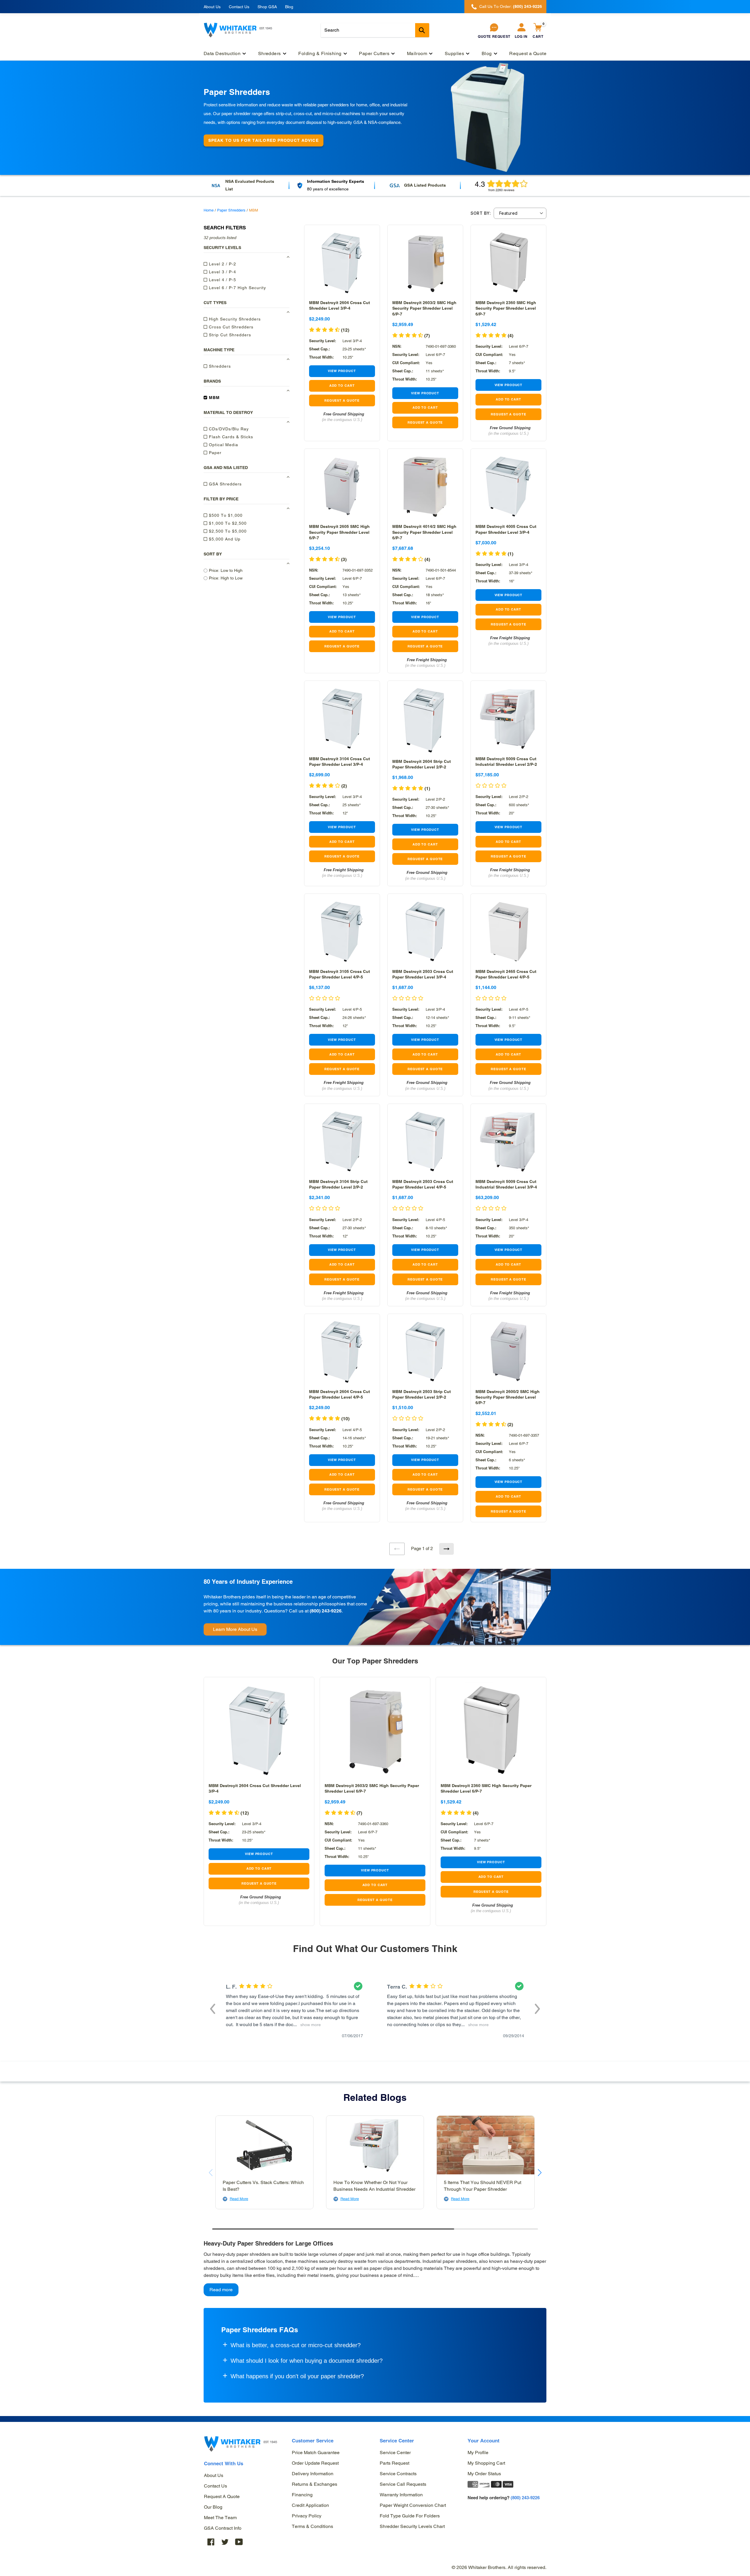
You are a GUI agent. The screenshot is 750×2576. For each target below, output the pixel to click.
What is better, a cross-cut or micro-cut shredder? (296, 2345)
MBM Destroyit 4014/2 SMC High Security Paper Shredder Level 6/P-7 (424, 532)
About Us (212, 7)
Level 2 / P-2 (222, 264)
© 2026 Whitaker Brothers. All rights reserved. (499, 2567)
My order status (484, 2474)
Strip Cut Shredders (229, 335)
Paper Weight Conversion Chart (413, 2505)
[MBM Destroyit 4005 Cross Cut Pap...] (508, 486)
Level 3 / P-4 (222, 272)
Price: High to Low (226, 578)
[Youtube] (239, 2542)
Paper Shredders (231, 210)
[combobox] (375, 30)
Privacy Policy (307, 2516)
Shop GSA (267, 7)
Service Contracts (398, 2474)
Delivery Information (313, 2474)
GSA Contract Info (223, 2528)
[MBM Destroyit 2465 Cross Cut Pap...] (508, 931)
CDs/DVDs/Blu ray (228, 429)
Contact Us (239, 7)
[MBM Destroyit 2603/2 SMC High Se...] (425, 263)
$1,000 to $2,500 (227, 523)
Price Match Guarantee (316, 2453)
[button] (329, 1419)
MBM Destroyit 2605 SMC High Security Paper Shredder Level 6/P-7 (339, 532)
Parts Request (394, 2463)
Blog (289, 7)
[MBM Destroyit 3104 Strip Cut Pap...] (342, 1142)
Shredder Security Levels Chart (412, 2526)
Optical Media (223, 445)
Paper (214, 453)
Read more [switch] (221, 2290)
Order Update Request (315, 2463)
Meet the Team (220, 2518)
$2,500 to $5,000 (227, 531)
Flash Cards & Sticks (230, 437)
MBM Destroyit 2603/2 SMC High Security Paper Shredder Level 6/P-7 (424, 308)
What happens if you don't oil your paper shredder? (297, 2376)
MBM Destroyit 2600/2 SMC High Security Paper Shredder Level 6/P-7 (508, 1397)
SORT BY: (481, 213)
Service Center (395, 2453)
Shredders (219, 366)
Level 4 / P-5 (222, 280)
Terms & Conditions (312, 2526)
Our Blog (213, 2507)
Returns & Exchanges (315, 2484)
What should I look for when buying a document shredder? (307, 2361)
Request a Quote (222, 2496)
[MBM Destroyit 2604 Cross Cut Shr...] (342, 263)
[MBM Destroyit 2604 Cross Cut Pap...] (342, 1352)
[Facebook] (211, 2542)
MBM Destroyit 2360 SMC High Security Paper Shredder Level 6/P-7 (506, 308)
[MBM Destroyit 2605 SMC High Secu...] (342, 486)
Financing (302, 2495)
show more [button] (309, 2025)
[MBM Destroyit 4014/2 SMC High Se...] (425, 486)
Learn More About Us (235, 1629)
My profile (478, 2453)
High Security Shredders (234, 319)
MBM (214, 398)
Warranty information (401, 2495)
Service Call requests (403, 2484)
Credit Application (310, 2505)
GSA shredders (225, 484)
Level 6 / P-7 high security (237, 288)
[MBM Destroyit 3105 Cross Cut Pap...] (342, 931)
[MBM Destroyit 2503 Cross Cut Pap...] (425, 931)
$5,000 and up (224, 539)
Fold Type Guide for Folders (410, 2516)
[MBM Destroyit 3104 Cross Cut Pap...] (342, 718)
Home (209, 210)
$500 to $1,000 (225, 515)
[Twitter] (225, 2542)
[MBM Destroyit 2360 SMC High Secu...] (508, 263)
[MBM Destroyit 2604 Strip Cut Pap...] (425, 720)
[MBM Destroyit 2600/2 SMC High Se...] (508, 1352)
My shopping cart (486, 2463)
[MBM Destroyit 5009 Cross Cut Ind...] (508, 718)
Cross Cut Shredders (230, 327)
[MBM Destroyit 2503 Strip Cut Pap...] (425, 1352)
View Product (342, 371)
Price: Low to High (226, 570)
